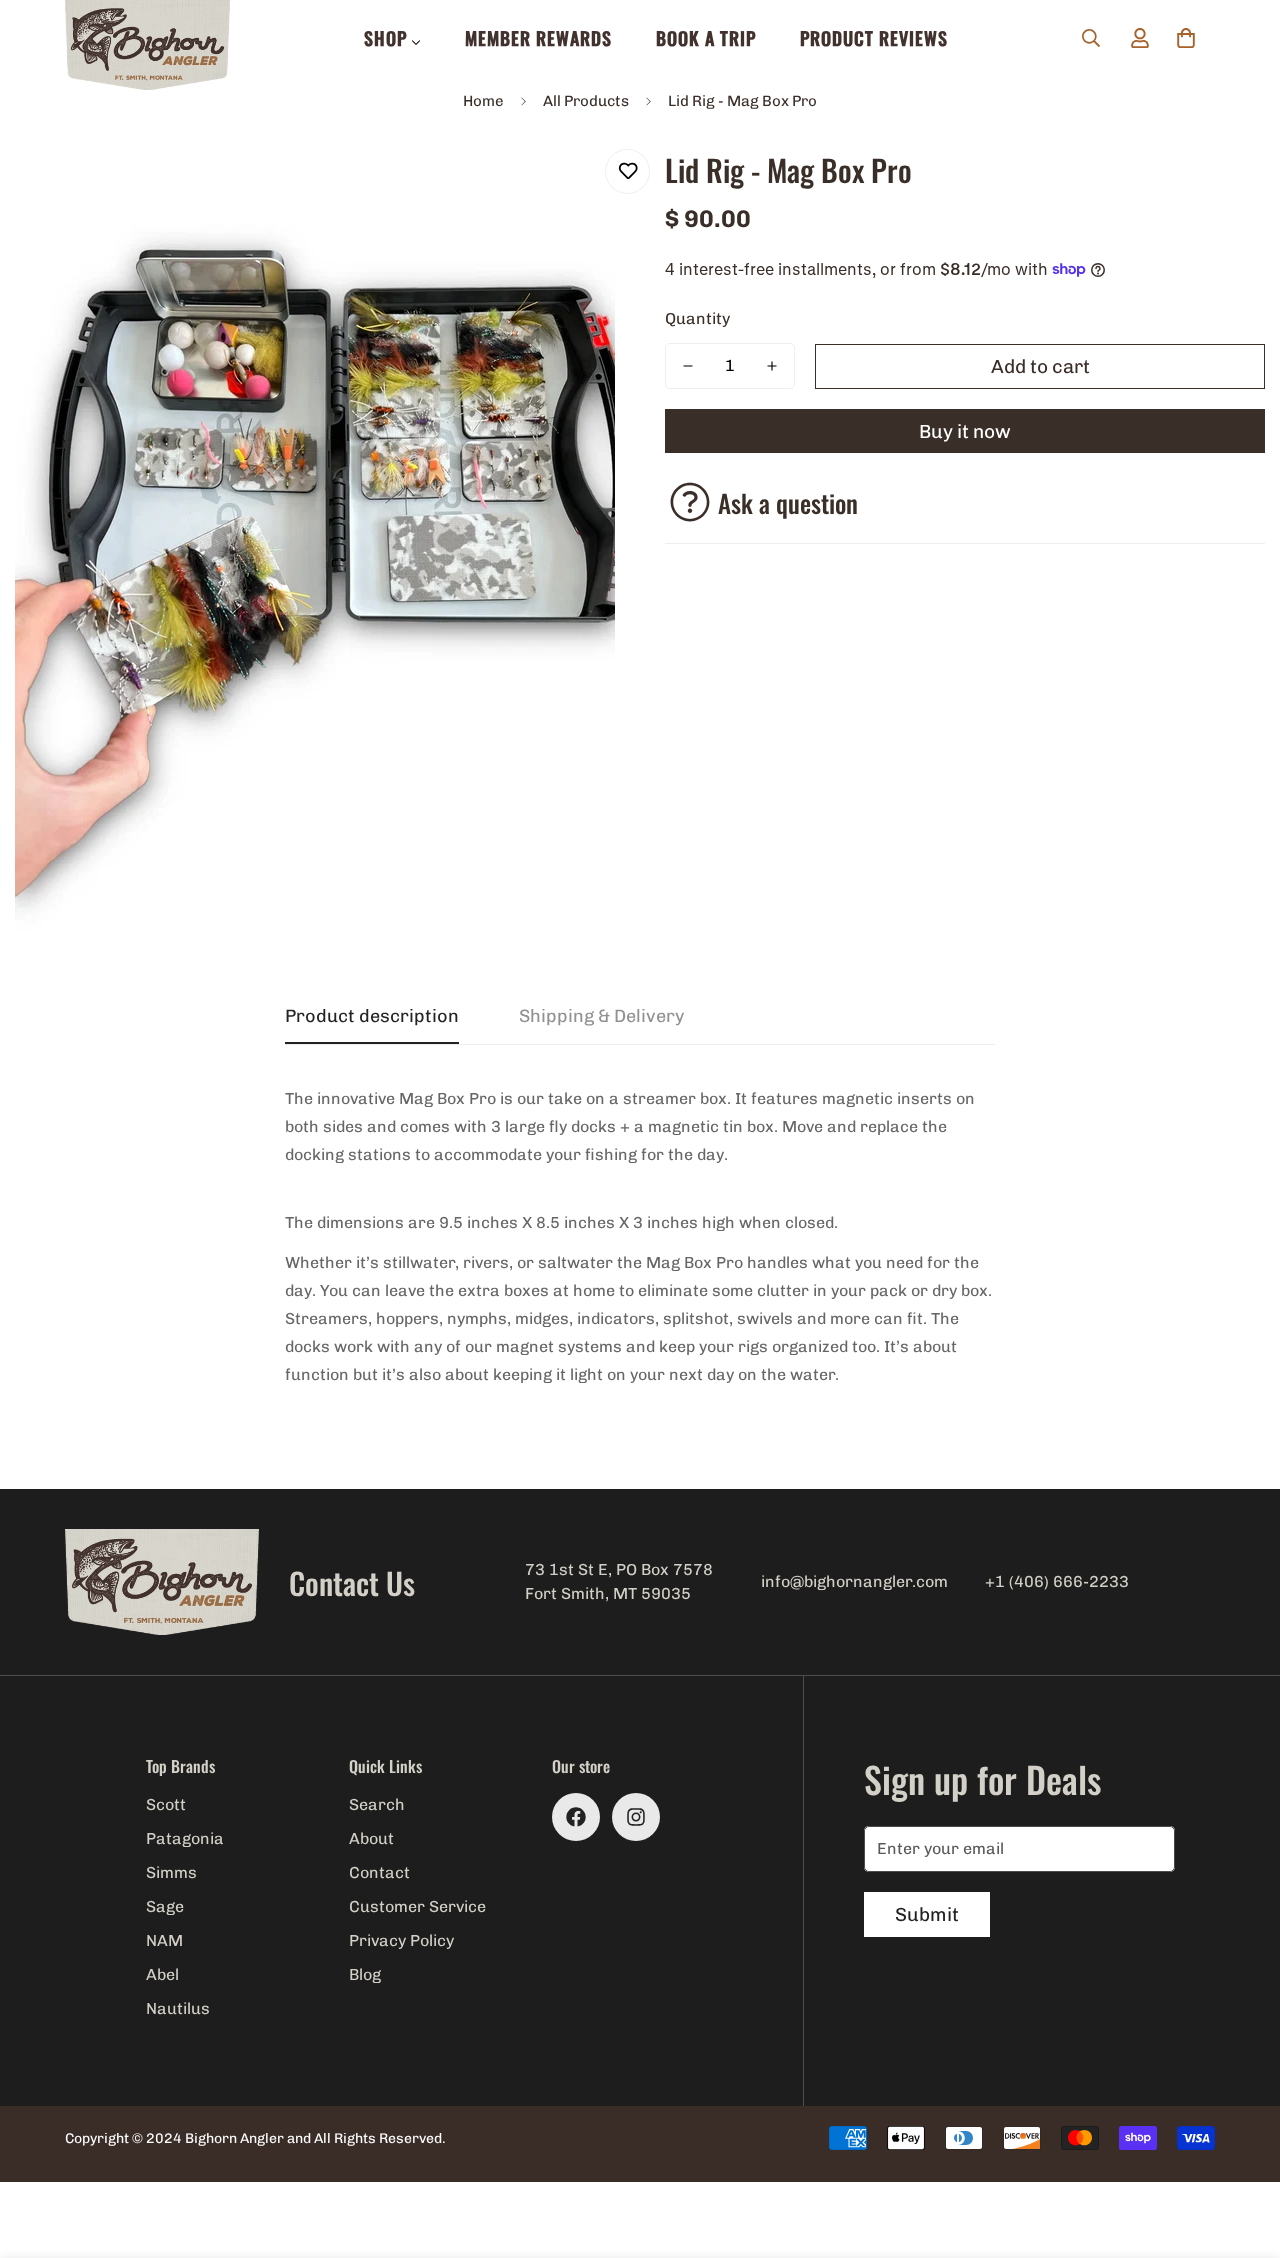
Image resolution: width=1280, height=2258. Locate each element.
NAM (164, 1940)
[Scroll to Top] (1241, 2149)
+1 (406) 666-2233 (1057, 1581)
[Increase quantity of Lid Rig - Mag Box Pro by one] (772, 366)
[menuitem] (392, 38)
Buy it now (965, 431)
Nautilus (178, 2008)
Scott (166, 1804)
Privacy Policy (401, 1940)
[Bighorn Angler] (147, 46)
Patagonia (185, 1838)
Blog (365, 1974)
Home (483, 101)
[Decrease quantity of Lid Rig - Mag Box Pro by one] (688, 366)
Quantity (697, 318)
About (371, 1838)
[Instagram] (636, 1817)
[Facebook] (576, 1817)
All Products (586, 101)
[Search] (1091, 38)
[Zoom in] (572, 186)
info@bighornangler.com (854, 1581)
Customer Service (417, 1906)
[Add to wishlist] (627, 171)
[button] (1186, 38)
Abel (162, 1974)
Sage (165, 1906)
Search (377, 1804)
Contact (379, 1872)
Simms (171, 1872)
